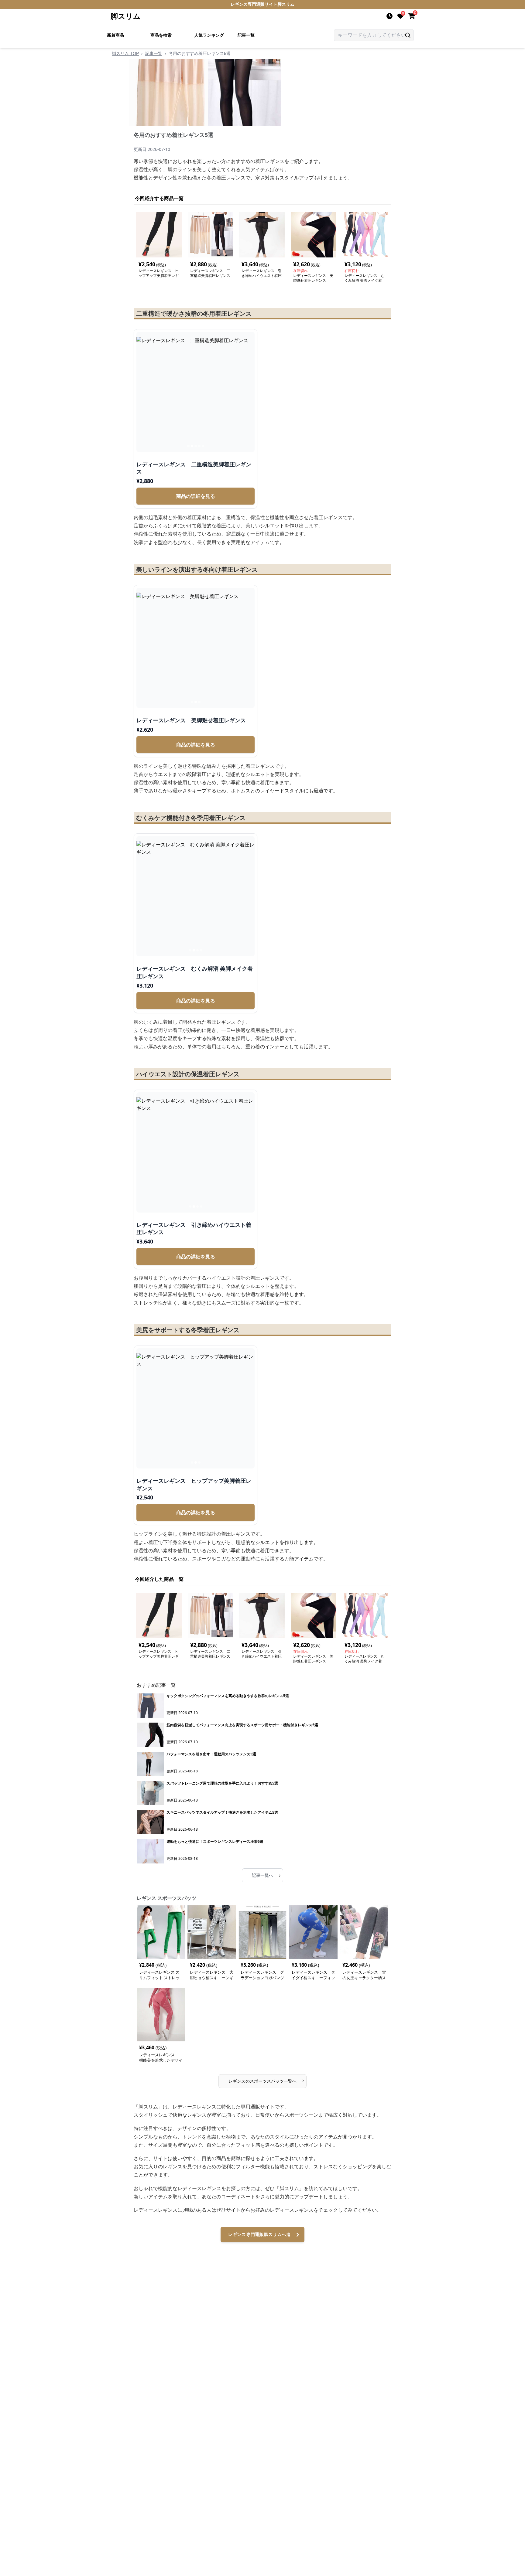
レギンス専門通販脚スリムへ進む (259, 2237)
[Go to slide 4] (199, 446)
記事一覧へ (266, 1875)
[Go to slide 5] (203, 446)
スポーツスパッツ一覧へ (266, 2080)
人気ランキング (209, 35)
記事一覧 (246, 35)
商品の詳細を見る (196, 496)
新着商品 (115, 35)
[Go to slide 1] (188, 446)
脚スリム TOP (125, 53)
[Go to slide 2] (192, 446)
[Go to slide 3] (196, 446)
